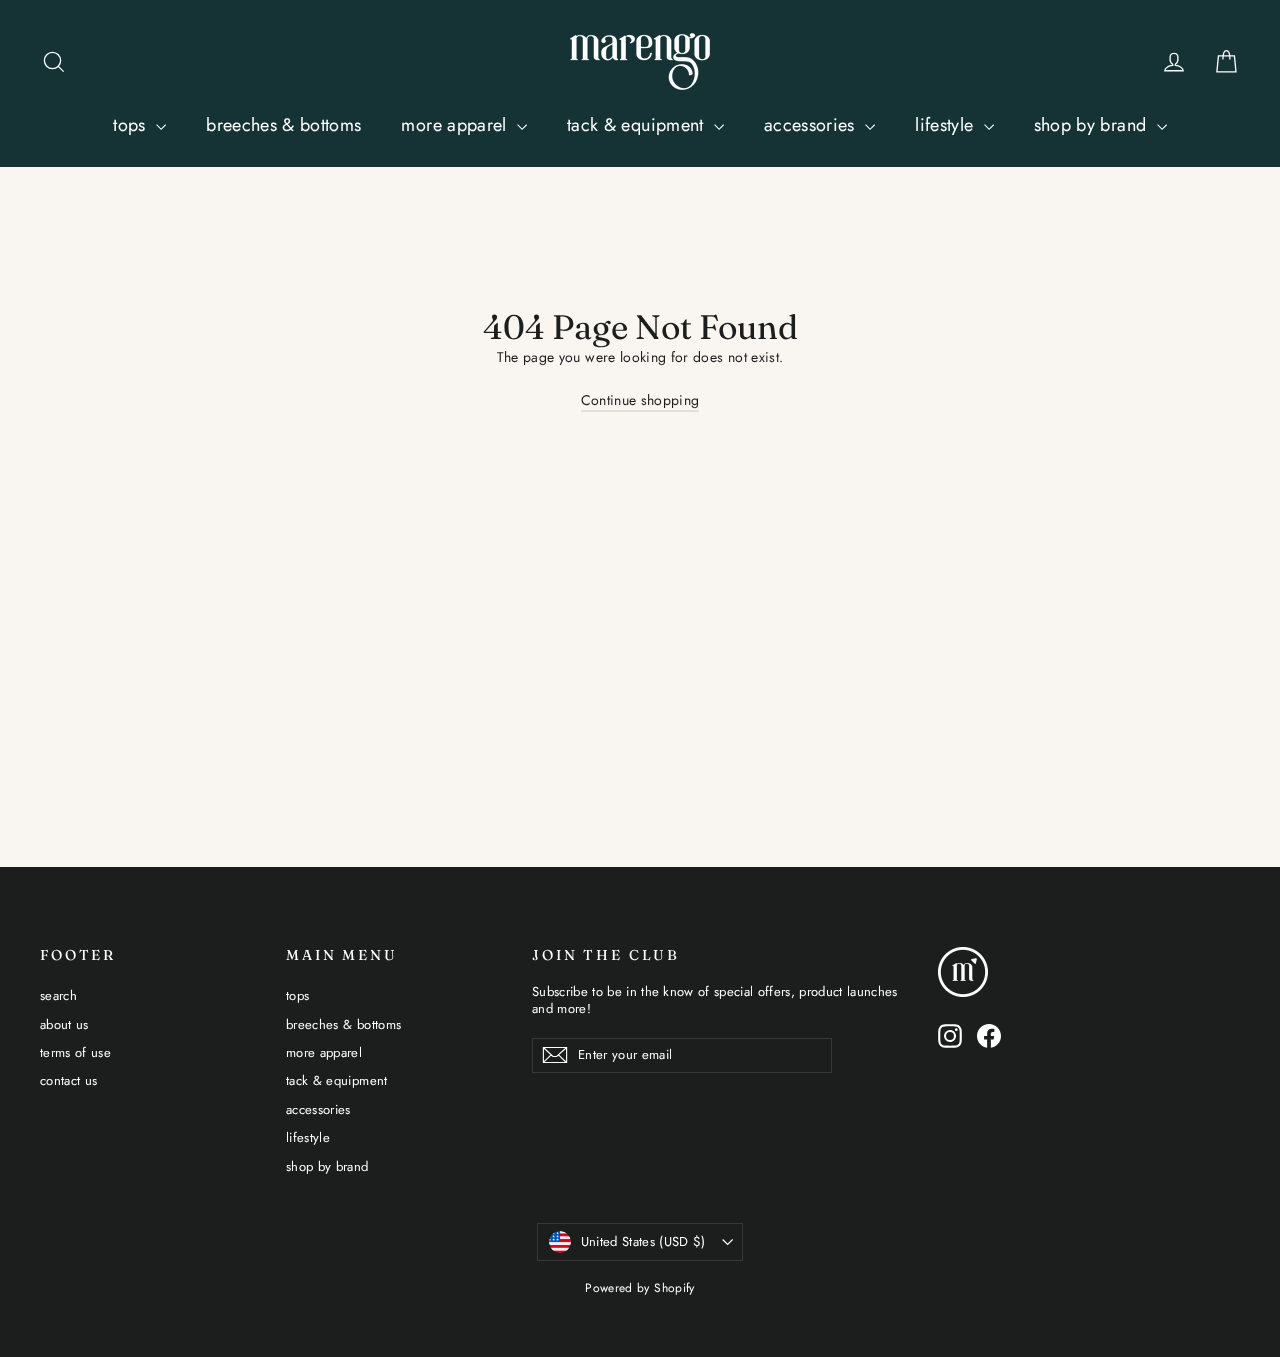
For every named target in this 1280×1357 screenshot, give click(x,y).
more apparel (456, 125)
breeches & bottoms (283, 125)
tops (132, 125)
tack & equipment (638, 125)
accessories (812, 125)
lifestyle (947, 125)
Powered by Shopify (639, 1288)
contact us (69, 1080)
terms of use (75, 1052)
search (58, 995)
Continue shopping (640, 400)
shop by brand (1093, 125)
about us (64, 1024)
